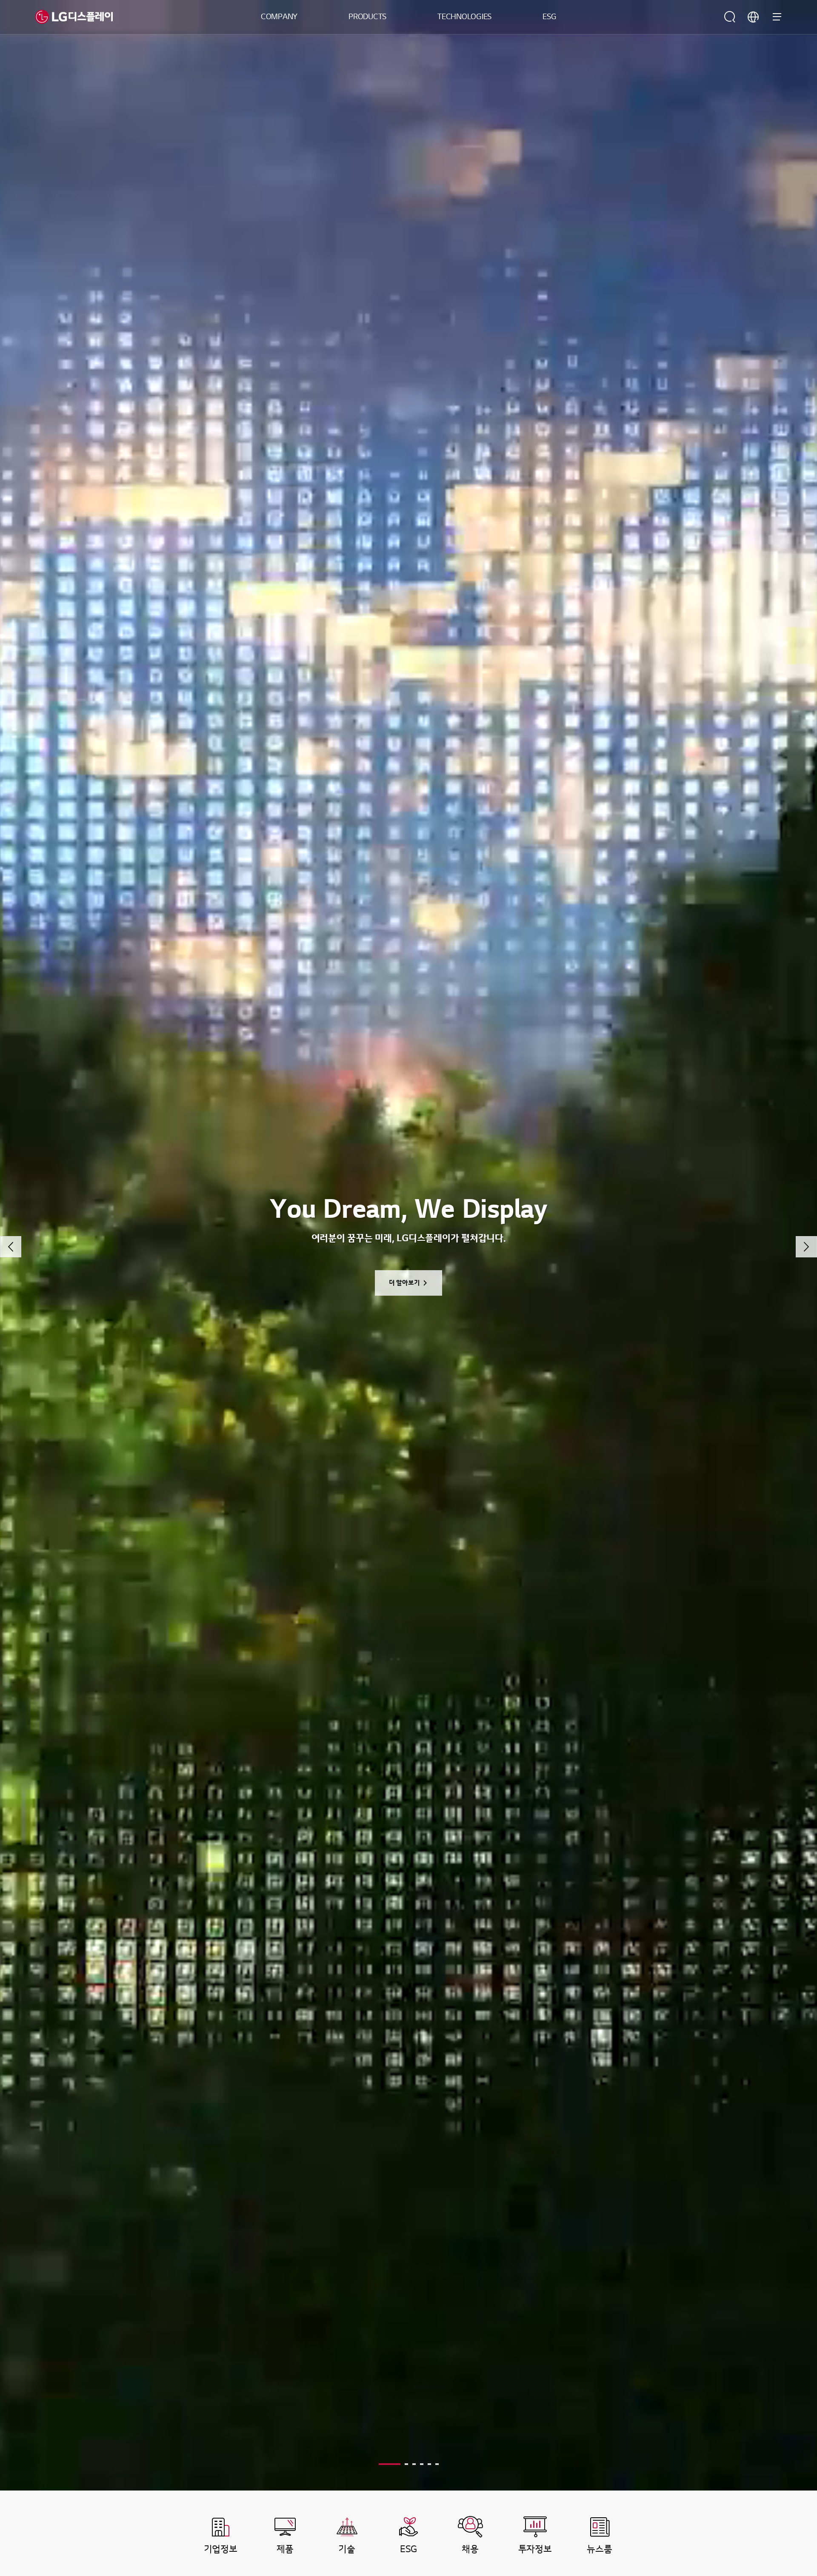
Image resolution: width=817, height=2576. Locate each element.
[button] (11, 1247)
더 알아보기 (404, 1283)
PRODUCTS (367, 17)
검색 (730, 17)
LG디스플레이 (74, 17)
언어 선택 (753, 17)
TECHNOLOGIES (464, 17)
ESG (549, 17)
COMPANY (279, 17)
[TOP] (785, 2413)
